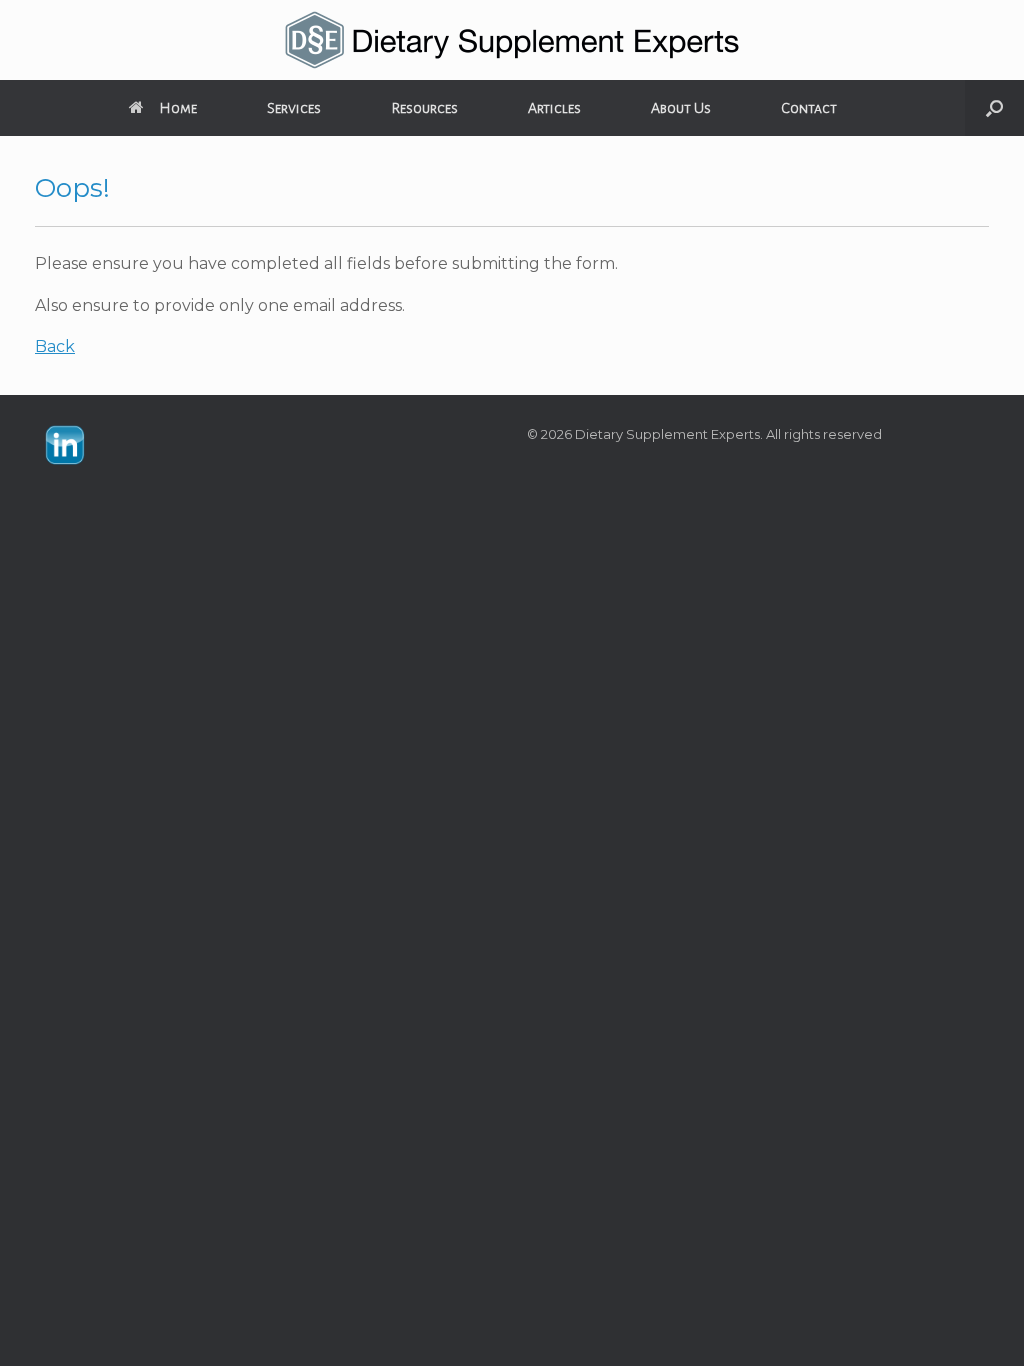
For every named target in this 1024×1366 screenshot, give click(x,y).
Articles (554, 108)
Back (55, 346)
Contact (809, 108)
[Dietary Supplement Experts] (512, 40)
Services (294, 108)
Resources (424, 108)
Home (178, 108)
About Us (681, 108)
